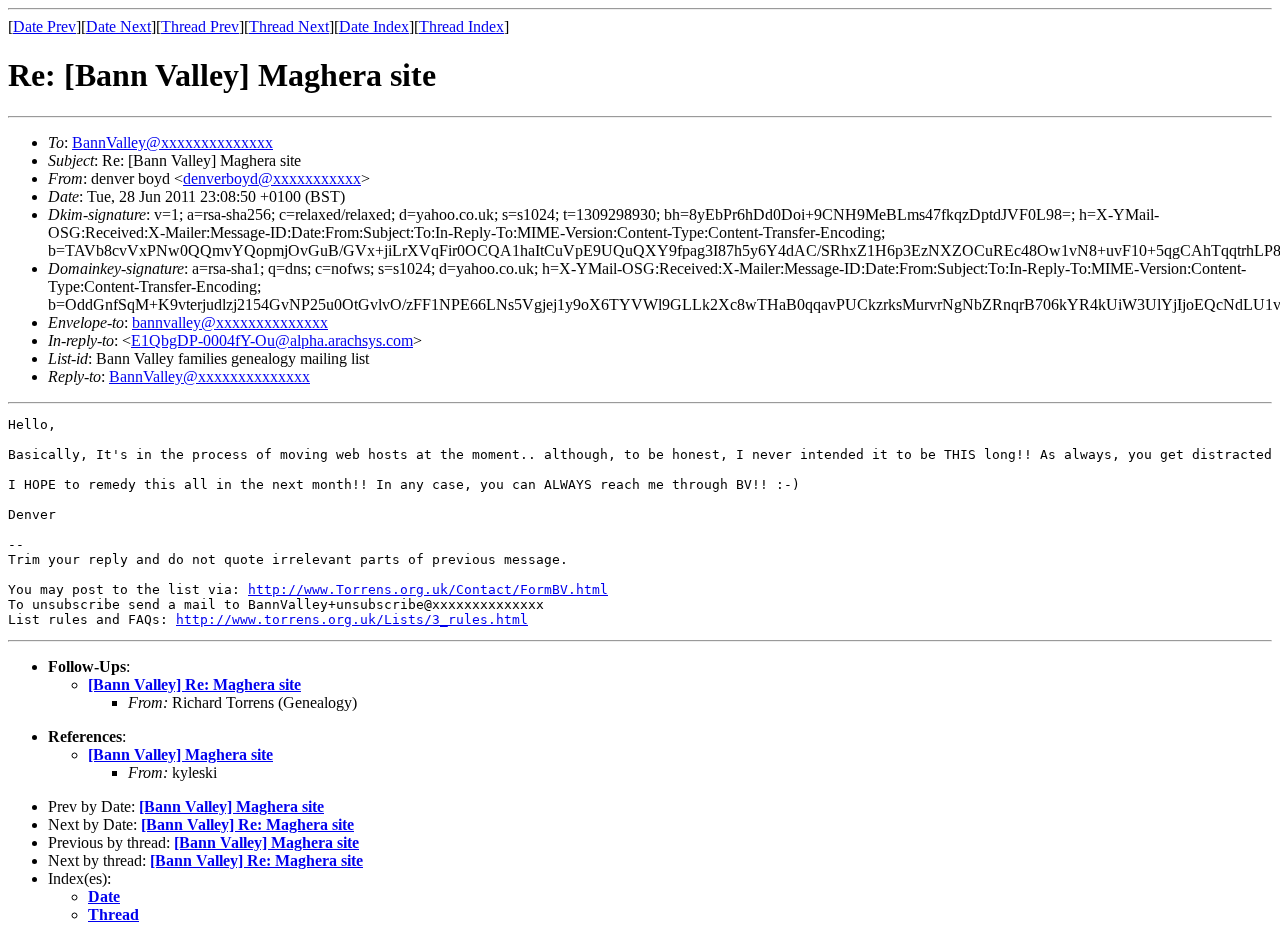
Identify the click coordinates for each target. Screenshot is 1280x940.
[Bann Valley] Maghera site (180, 754)
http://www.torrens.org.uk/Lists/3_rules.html (352, 619)
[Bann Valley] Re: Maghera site (194, 684)
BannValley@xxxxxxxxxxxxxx (172, 142)
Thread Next (289, 26)
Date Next (118, 26)
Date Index (374, 26)
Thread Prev (200, 26)
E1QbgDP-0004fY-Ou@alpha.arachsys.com (272, 340)
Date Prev (44, 26)
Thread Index (461, 26)
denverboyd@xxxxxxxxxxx (272, 178)
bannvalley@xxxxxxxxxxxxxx (230, 322)
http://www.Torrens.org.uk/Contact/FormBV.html (428, 589)
